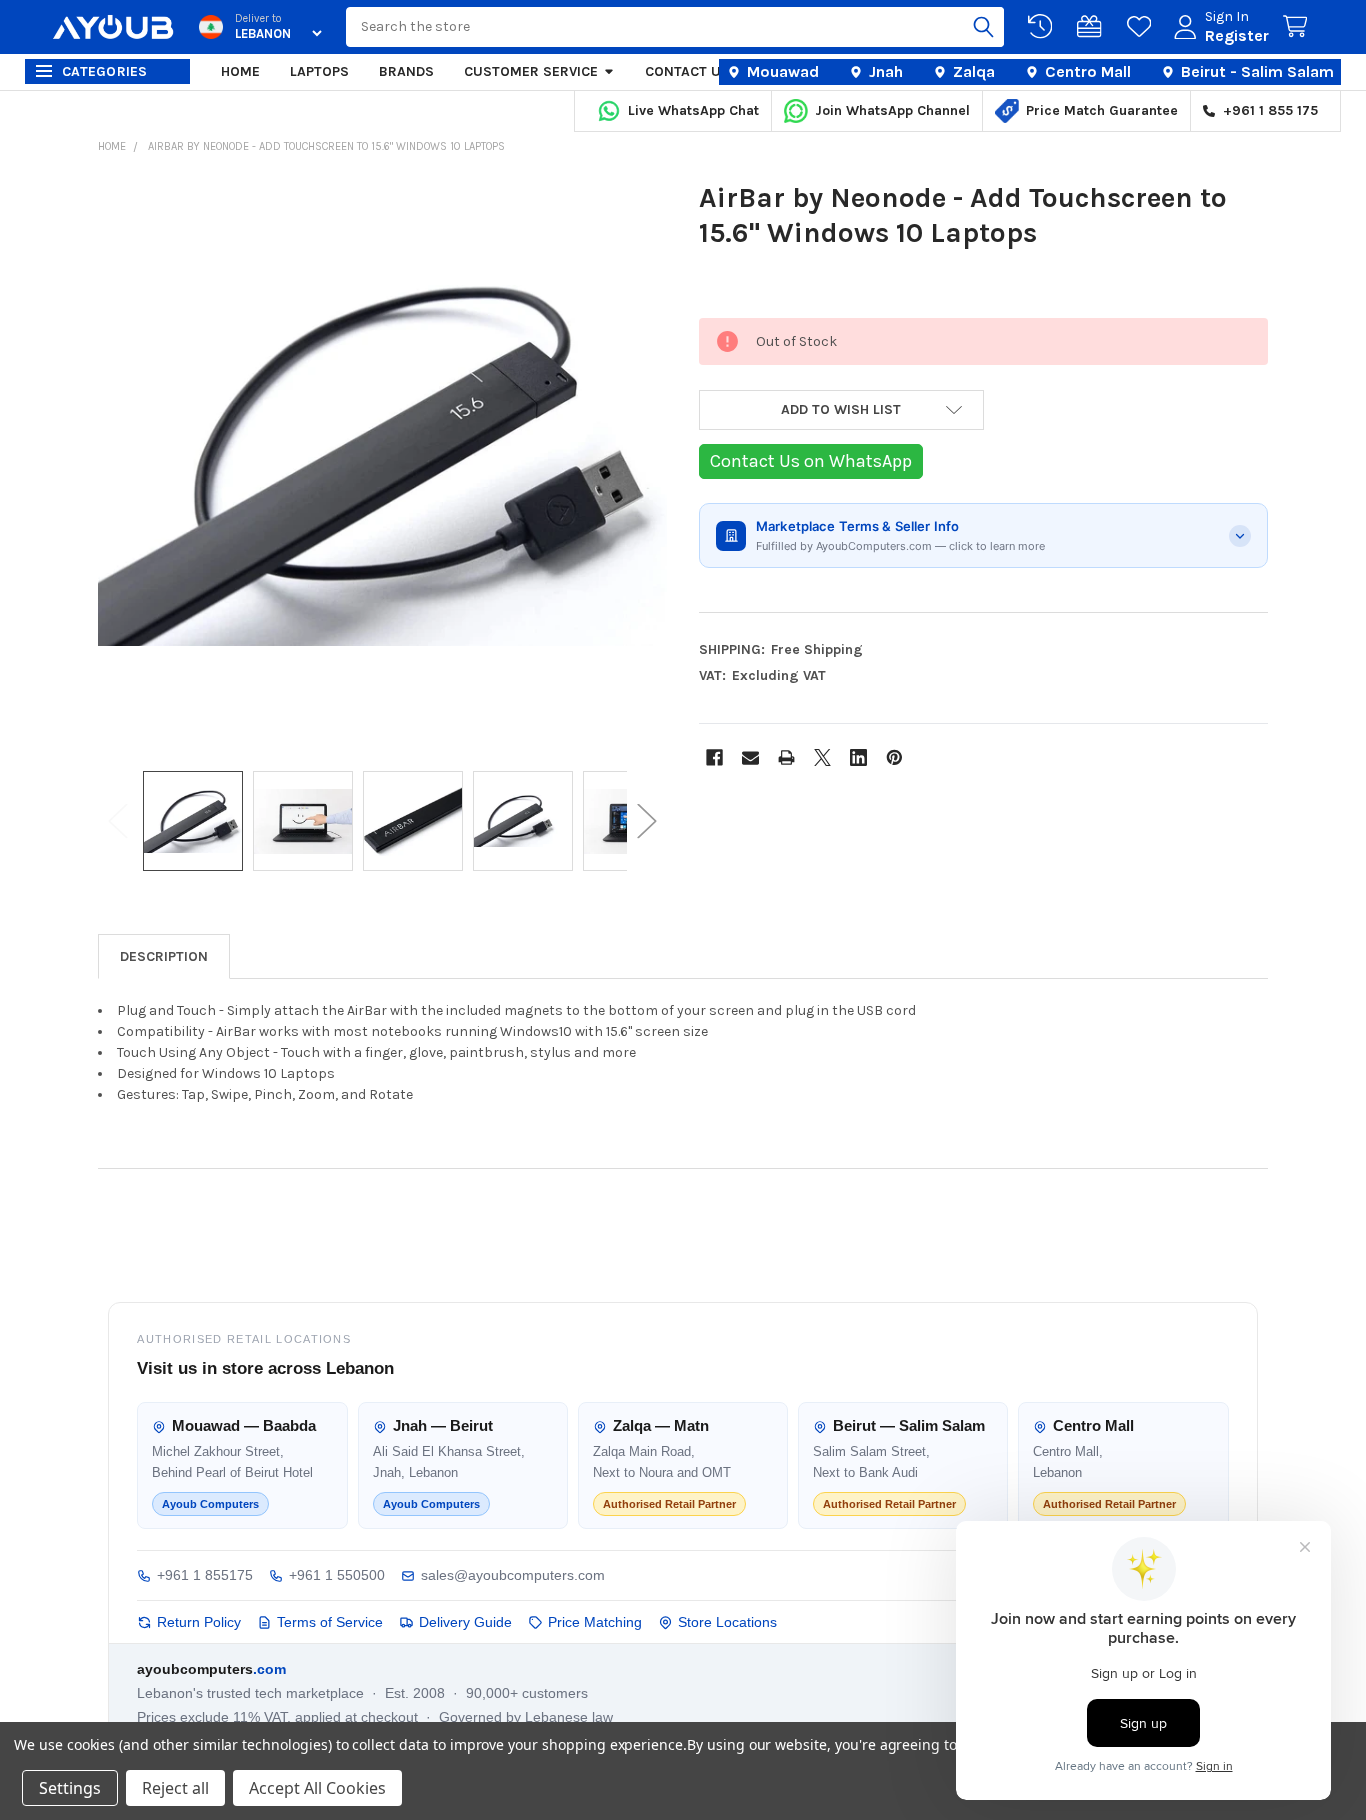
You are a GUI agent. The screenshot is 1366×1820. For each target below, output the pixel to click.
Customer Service (531, 71)
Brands (406, 71)
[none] (383, 465)
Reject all (175, 1788)
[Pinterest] (894, 757)
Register (1237, 35)
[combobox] (675, 27)
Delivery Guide (465, 1622)
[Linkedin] (858, 757)
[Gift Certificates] (1093, 27)
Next (647, 821)
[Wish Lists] (1143, 27)
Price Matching (595, 1622)
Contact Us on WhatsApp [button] (811, 461)
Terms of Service (330, 1622)
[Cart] (1299, 27)
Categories (105, 71)
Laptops (319, 71)
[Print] (786, 757)
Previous (118, 821)
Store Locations (727, 1622)
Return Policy (199, 1622)
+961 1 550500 (337, 1575)
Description (164, 956)
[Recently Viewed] (1044, 27)
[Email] (750, 757)
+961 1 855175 (205, 1575)
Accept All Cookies (317, 1788)
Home (240, 71)
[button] (841, 410)
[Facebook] (714, 757)
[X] (822, 757)
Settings (70, 1788)
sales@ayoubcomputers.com (513, 1575)
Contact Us (687, 71)
